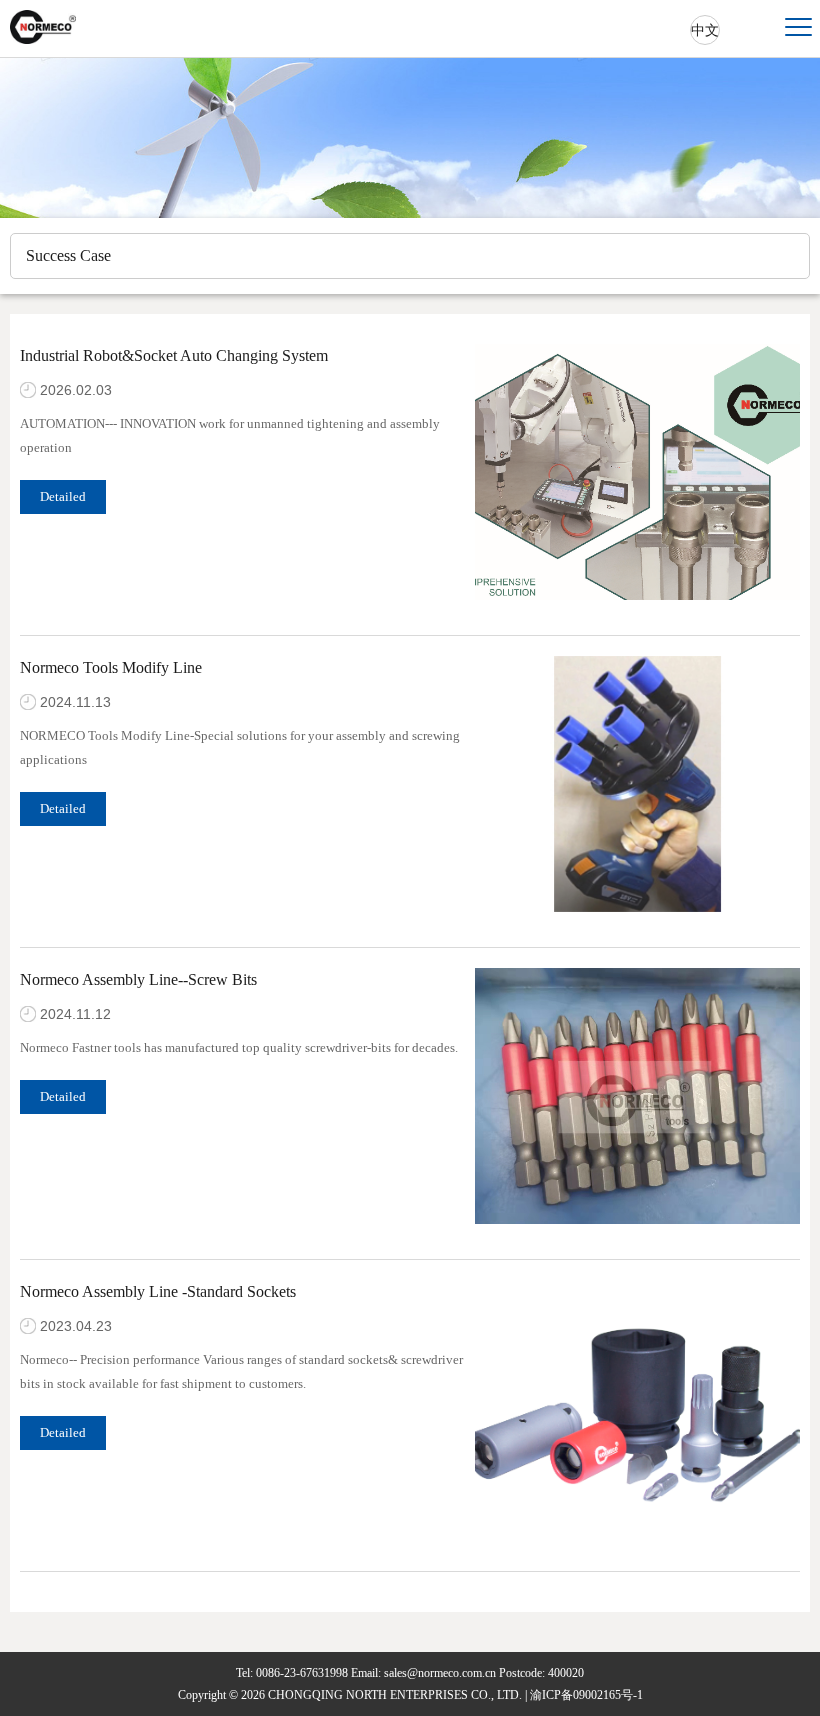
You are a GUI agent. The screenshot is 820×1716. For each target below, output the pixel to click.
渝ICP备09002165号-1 (586, 1695)
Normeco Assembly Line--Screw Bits (138, 979)
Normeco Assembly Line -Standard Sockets (158, 1291)
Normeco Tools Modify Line (111, 667)
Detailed (63, 496)
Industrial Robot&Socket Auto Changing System (174, 355)
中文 (705, 30)
